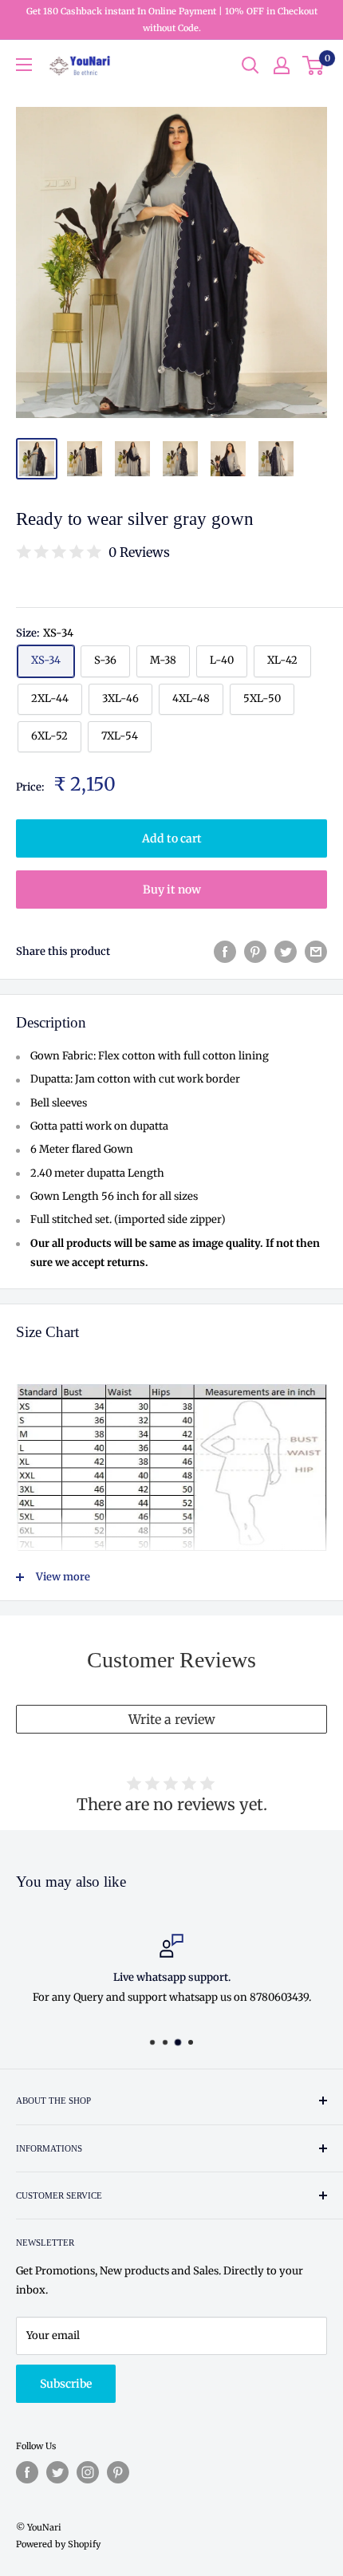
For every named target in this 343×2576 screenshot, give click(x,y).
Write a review (172, 1719)
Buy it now (172, 890)
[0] (314, 65)
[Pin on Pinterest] (255, 952)
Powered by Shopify (58, 2544)
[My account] (282, 65)
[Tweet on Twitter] (286, 952)
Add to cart (172, 838)
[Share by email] (316, 952)
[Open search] (250, 65)
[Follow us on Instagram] (88, 2472)
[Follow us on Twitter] (57, 2472)
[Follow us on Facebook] (27, 2472)
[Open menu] (24, 65)
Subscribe (66, 2384)
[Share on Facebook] (225, 952)
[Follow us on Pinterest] (118, 2472)
